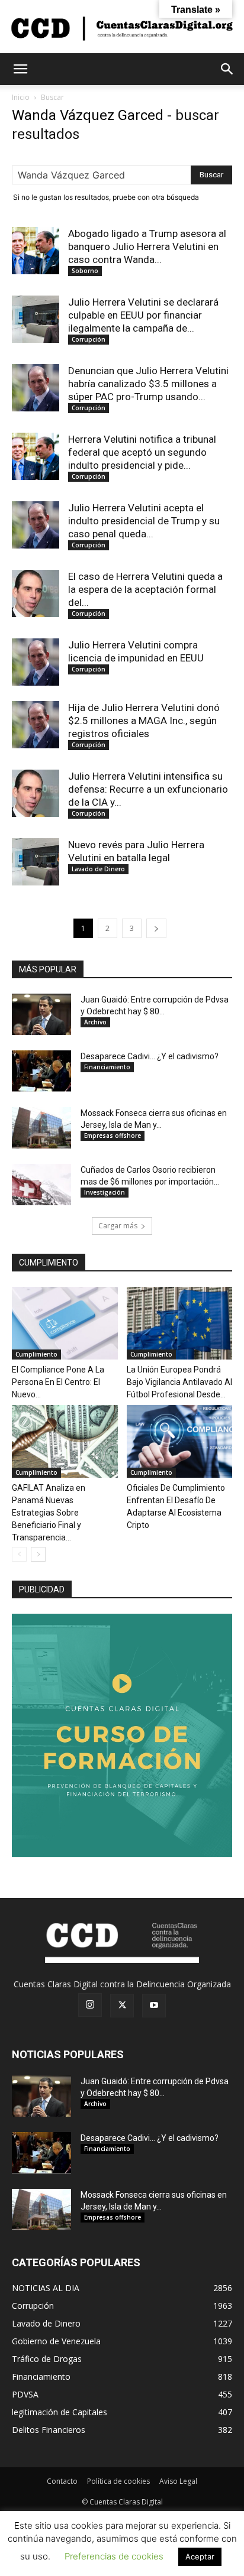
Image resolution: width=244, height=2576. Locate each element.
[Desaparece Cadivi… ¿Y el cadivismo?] (41, 1071)
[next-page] (156, 928)
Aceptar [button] (200, 2556)
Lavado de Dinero (98, 869)
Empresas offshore (113, 1135)
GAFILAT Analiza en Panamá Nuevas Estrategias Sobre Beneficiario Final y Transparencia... (49, 1513)
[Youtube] (154, 2006)
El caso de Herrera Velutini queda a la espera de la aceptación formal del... (145, 589)
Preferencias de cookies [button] (114, 2556)
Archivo (95, 1022)
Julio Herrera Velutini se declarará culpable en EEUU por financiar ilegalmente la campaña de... (143, 315)
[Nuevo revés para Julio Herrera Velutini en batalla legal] (36, 862)
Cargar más (118, 1226)
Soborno (85, 271)
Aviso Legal (178, 2481)
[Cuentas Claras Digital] (122, 27)
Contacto (62, 2481)
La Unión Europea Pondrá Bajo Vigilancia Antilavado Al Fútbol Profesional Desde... (179, 1382)
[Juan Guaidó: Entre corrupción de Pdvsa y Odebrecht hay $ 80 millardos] (41, 1014)
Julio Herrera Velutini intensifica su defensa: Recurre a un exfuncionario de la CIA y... (148, 789)
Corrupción (89, 339)
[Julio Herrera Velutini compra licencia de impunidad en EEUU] (36, 662)
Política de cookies (118, 2481)
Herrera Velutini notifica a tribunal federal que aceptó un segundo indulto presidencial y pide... (142, 452)
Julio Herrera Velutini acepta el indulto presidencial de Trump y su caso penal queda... (144, 521)
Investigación (105, 1192)
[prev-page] (19, 1554)
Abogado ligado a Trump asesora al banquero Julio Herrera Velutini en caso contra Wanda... (147, 246)
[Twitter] (122, 2006)
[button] (20, 69)
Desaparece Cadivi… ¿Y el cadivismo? (150, 1056)
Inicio (21, 97)
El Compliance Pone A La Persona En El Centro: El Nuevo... (58, 1382)
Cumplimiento (36, 1354)
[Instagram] (90, 2005)
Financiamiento (107, 1067)
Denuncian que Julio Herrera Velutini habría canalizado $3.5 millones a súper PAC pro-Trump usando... (148, 384)
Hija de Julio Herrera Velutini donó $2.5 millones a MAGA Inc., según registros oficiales (144, 721)
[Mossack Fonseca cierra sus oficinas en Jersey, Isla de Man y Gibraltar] (41, 1128)
